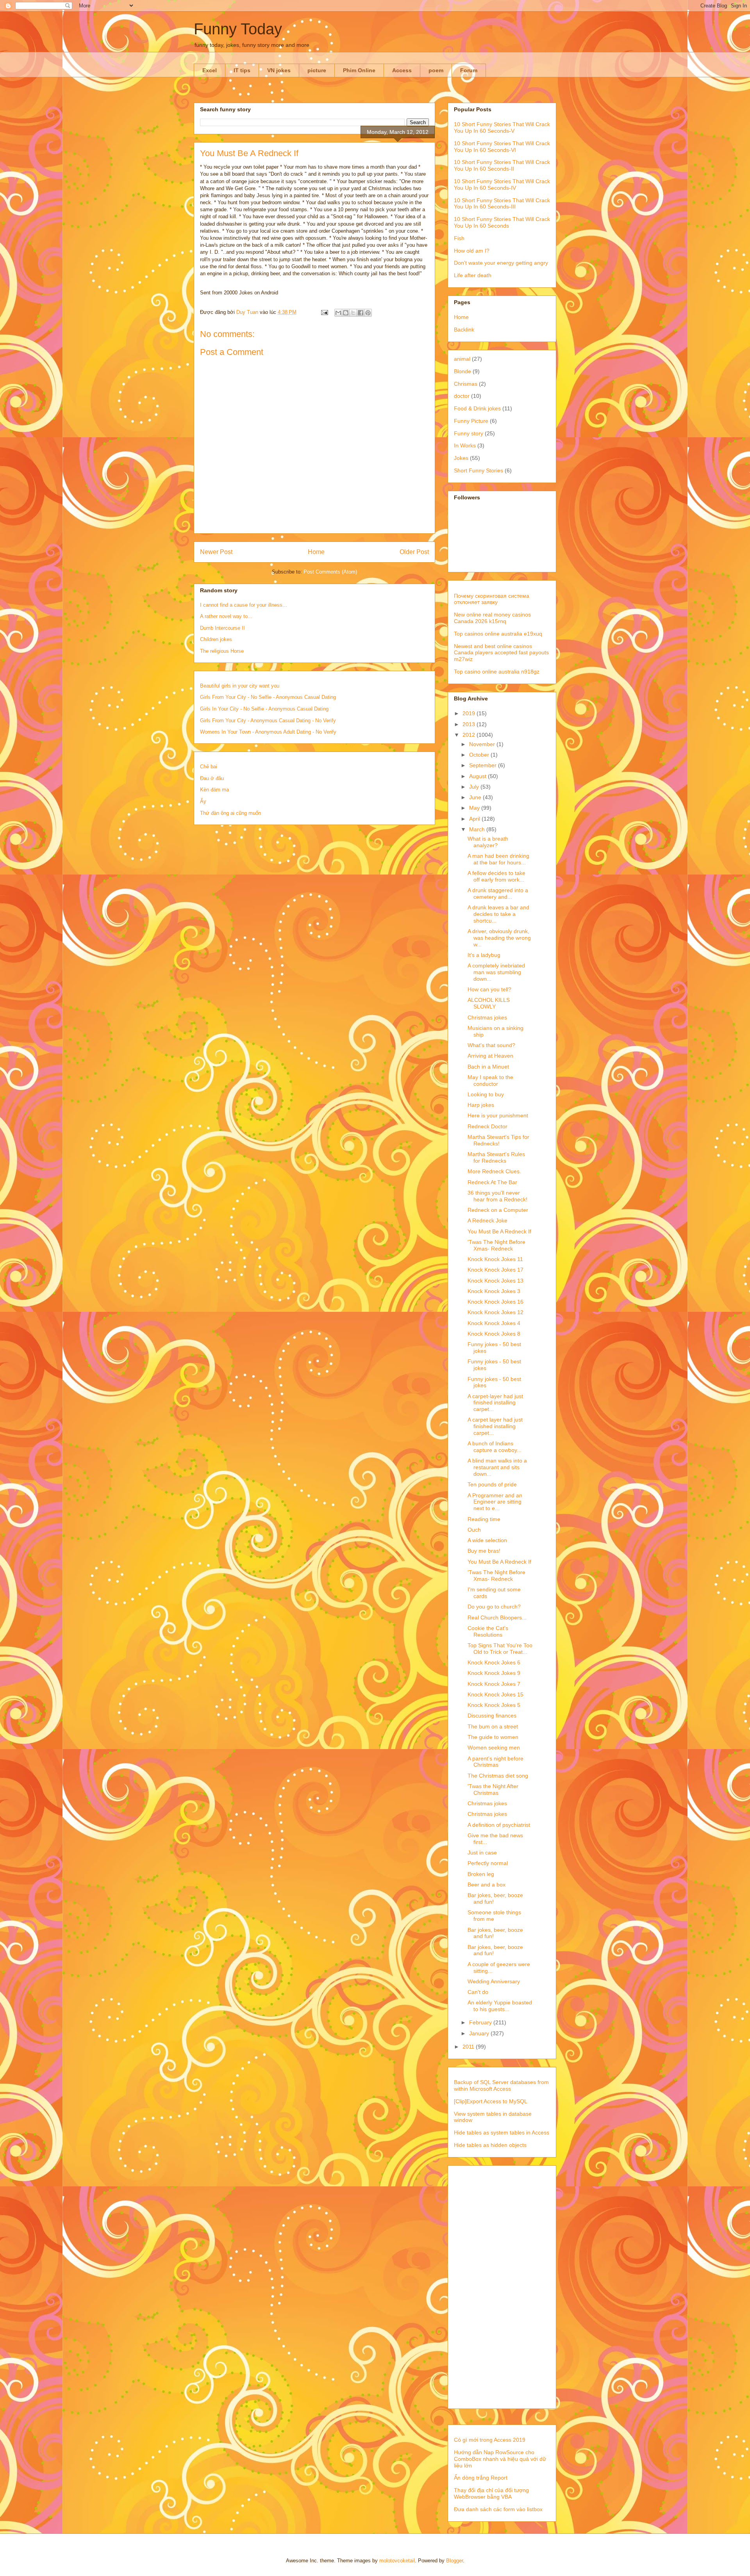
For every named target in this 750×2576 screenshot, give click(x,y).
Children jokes (216, 639)
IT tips (242, 70)
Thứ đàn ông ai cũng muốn (230, 813)
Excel (210, 70)
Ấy (203, 801)
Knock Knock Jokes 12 (496, 1312)
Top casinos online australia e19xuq (498, 634)
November (483, 744)
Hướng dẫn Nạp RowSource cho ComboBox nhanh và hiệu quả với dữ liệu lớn (500, 2459)
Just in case (482, 1853)
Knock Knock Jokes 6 (494, 1662)
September (484, 765)
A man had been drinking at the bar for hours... (498, 859)
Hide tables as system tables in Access (502, 2132)
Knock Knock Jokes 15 (496, 1694)
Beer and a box (487, 1885)
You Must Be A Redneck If (499, 1231)
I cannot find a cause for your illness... (244, 605)
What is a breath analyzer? (488, 842)
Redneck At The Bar (492, 1182)
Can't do (478, 1992)
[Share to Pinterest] (368, 313)
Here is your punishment (498, 1115)
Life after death (473, 275)
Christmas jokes (487, 1017)
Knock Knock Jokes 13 (496, 1281)
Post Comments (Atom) (330, 572)
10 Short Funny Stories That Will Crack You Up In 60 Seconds (502, 222)
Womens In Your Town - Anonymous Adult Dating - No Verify (268, 732)
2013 (470, 724)
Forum (469, 70)
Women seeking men (494, 1748)
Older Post (414, 552)
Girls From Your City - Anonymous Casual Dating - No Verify (268, 721)
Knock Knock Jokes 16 (496, 1302)
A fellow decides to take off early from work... (496, 876)
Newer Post (216, 552)
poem (436, 70)
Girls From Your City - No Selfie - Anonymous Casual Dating (268, 697)
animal (462, 359)
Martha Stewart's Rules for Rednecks (496, 1157)
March (478, 829)
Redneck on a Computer (498, 1210)
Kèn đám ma (214, 790)
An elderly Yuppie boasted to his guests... (500, 2006)
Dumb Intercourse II (222, 628)
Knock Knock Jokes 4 (494, 1323)
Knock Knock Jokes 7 (494, 1684)
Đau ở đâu (212, 778)
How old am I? (472, 251)
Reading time (484, 1519)
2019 (470, 713)
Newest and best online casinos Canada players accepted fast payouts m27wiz (501, 653)
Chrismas (466, 384)
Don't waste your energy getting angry (501, 263)
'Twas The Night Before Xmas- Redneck (496, 1245)
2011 (469, 2047)
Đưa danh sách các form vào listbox (498, 2509)
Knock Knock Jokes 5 (494, 1705)
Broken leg (481, 1874)
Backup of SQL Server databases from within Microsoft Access (501, 2085)
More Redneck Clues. (494, 1171)
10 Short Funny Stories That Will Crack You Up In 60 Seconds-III (502, 204)
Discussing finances (492, 1716)
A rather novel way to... (226, 616)
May (475, 808)
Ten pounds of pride (492, 1484)
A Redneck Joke (487, 1220)
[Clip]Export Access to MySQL (491, 2101)
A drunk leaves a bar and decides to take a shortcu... (498, 914)
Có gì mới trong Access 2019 (490, 2440)
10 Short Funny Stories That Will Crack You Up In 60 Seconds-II (502, 165)
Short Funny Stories (479, 470)
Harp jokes (481, 1105)
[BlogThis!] (346, 313)
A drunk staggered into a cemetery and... (498, 893)
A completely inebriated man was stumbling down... (496, 972)
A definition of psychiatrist (499, 1825)
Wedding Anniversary (494, 1981)
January (480, 2033)
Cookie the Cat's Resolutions (488, 1631)
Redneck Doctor (487, 1126)
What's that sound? (491, 1045)
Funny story (469, 433)
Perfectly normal (488, 1863)
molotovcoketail (397, 2561)
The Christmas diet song (498, 1776)
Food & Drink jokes (477, 408)
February (481, 2022)
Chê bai (209, 767)
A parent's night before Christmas (496, 1762)
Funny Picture (471, 421)
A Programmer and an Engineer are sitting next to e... (495, 1502)
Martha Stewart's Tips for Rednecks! (498, 1140)
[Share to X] (353, 313)
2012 (470, 735)
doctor (462, 396)
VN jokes (279, 70)
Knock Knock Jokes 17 (496, 1270)
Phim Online (359, 70)
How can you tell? (489, 989)
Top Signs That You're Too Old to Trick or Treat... (500, 1649)
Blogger (454, 2561)
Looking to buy (486, 1094)
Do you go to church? (494, 1607)
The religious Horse (222, 651)
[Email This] (338, 313)
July (475, 787)
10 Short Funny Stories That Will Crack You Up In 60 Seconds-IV (502, 184)
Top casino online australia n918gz (497, 672)
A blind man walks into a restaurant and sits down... (497, 1467)
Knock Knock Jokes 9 (494, 1673)
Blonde (462, 371)
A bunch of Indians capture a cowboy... (495, 1447)
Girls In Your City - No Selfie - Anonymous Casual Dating (264, 709)
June (476, 797)
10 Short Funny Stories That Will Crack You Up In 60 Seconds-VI (502, 147)
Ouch (474, 1530)
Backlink (464, 330)
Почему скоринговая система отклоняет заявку (492, 599)
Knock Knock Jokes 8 (494, 1334)
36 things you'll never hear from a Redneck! (497, 1196)
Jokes (461, 458)
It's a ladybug (484, 955)
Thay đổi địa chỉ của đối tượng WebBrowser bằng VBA (491, 2493)
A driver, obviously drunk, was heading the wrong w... (499, 938)
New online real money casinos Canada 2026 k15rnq (492, 618)
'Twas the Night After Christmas (493, 1789)
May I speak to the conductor (490, 1080)
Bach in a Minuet (488, 1067)
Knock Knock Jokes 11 (495, 1259)
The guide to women (493, 1737)
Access (402, 70)
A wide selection (487, 1540)
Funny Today (238, 29)
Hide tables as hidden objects (490, 2145)
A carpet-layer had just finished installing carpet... (495, 1403)
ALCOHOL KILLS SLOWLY (489, 1003)
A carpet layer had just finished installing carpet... (495, 1426)
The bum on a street (493, 1726)
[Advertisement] (502, 2286)
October (480, 755)
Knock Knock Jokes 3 (494, 1291)
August (479, 776)
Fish (459, 238)
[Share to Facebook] (361, 313)
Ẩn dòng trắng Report (481, 2478)
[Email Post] (324, 312)
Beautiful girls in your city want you (240, 686)
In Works (465, 445)
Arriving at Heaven (490, 1056)
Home (316, 552)
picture (317, 70)
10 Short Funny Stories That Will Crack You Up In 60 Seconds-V (502, 127)
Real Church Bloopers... (497, 1618)
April (475, 819)
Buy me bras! (484, 1551)
